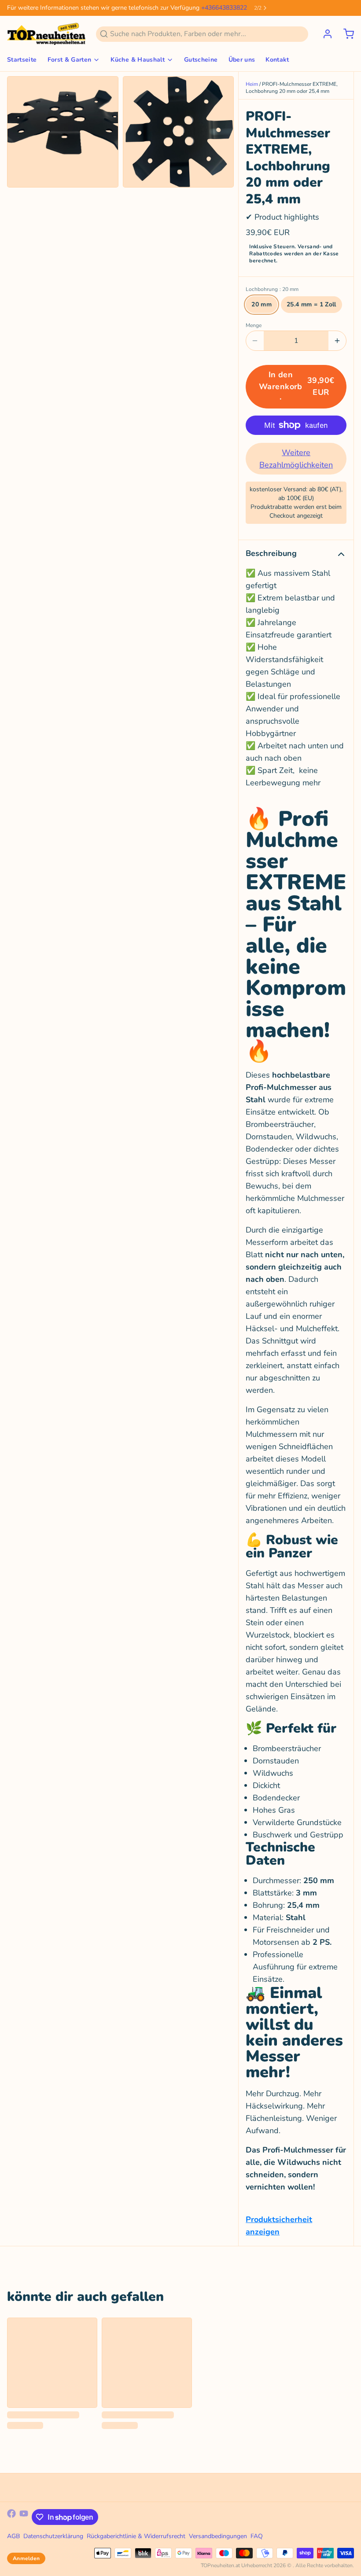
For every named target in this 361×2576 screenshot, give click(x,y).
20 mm (262, 304)
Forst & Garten (70, 60)
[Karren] (345, 34)
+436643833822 (224, 8)
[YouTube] (24, 2517)
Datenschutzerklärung (53, 2536)
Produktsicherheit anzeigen (279, 2226)
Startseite (22, 60)
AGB (13, 2536)
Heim (252, 84)
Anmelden (26, 2558)
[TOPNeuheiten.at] (46, 34)
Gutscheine (201, 60)
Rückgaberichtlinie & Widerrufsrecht (136, 2536)
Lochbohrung (272, 289)
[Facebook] (11, 2517)
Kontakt (277, 60)
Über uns (242, 60)
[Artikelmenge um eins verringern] (255, 341)
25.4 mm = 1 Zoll (311, 304)
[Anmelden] (324, 34)
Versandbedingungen (218, 2536)
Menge (254, 325)
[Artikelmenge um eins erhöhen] (337, 341)
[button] (296, 387)
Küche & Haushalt (138, 60)
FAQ (257, 2536)
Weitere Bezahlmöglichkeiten (296, 459)
